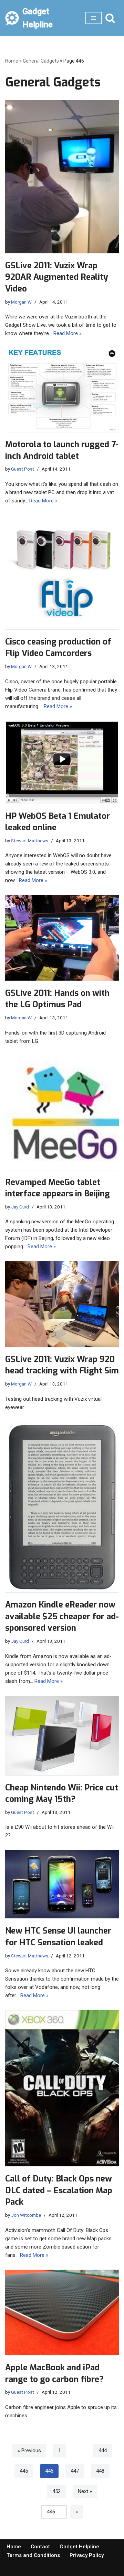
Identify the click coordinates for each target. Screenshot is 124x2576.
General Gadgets (41, 61)
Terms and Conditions (33, 2555)
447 (75, 2471)
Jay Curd (20, 1207)
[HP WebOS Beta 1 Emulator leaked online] (62, 762)
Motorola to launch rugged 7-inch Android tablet (62, 450)
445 (24, 2471)
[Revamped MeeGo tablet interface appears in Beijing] (62, 1113)
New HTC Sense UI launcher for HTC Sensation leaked (58, 1937)
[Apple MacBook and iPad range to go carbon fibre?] (62, 2313)
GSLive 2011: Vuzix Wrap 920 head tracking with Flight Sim (62, 1365)
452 (56, 2491)
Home (12, 61)
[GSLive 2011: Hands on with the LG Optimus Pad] (62, 938)
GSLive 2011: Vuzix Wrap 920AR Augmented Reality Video (57, 277)
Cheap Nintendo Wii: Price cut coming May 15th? (62, 1794)
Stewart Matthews (30, 841)
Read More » (68, 333)
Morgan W (21, 302)
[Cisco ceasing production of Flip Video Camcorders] (62, 572)
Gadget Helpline (79, 2547)
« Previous (29, 2450)
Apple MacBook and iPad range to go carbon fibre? (54, 2373)
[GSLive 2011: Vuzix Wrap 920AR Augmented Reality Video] (62, 177)
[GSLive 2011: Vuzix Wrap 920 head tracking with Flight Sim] (62, 1304)
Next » (85, 2491)
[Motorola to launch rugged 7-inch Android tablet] (62, 390)
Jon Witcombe (26, 2215)
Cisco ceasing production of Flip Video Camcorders (58, 648)
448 (100, 2471)
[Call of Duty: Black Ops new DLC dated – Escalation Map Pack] (62, 2088)
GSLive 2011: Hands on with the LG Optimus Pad (57, 999)
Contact (40, 2547)
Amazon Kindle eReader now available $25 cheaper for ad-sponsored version (62, 1616)
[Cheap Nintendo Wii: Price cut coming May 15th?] (62, 1735)
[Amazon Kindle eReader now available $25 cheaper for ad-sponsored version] (62, 1507)
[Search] (110, 18)
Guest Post (23, 469)
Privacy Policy (87, 2555)
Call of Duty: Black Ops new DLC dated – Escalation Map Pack (59, 2190)
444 (103, 2450)
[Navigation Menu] (94, 18)
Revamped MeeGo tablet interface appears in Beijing (58, 1188)
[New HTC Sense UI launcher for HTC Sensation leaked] (62, 1884)
